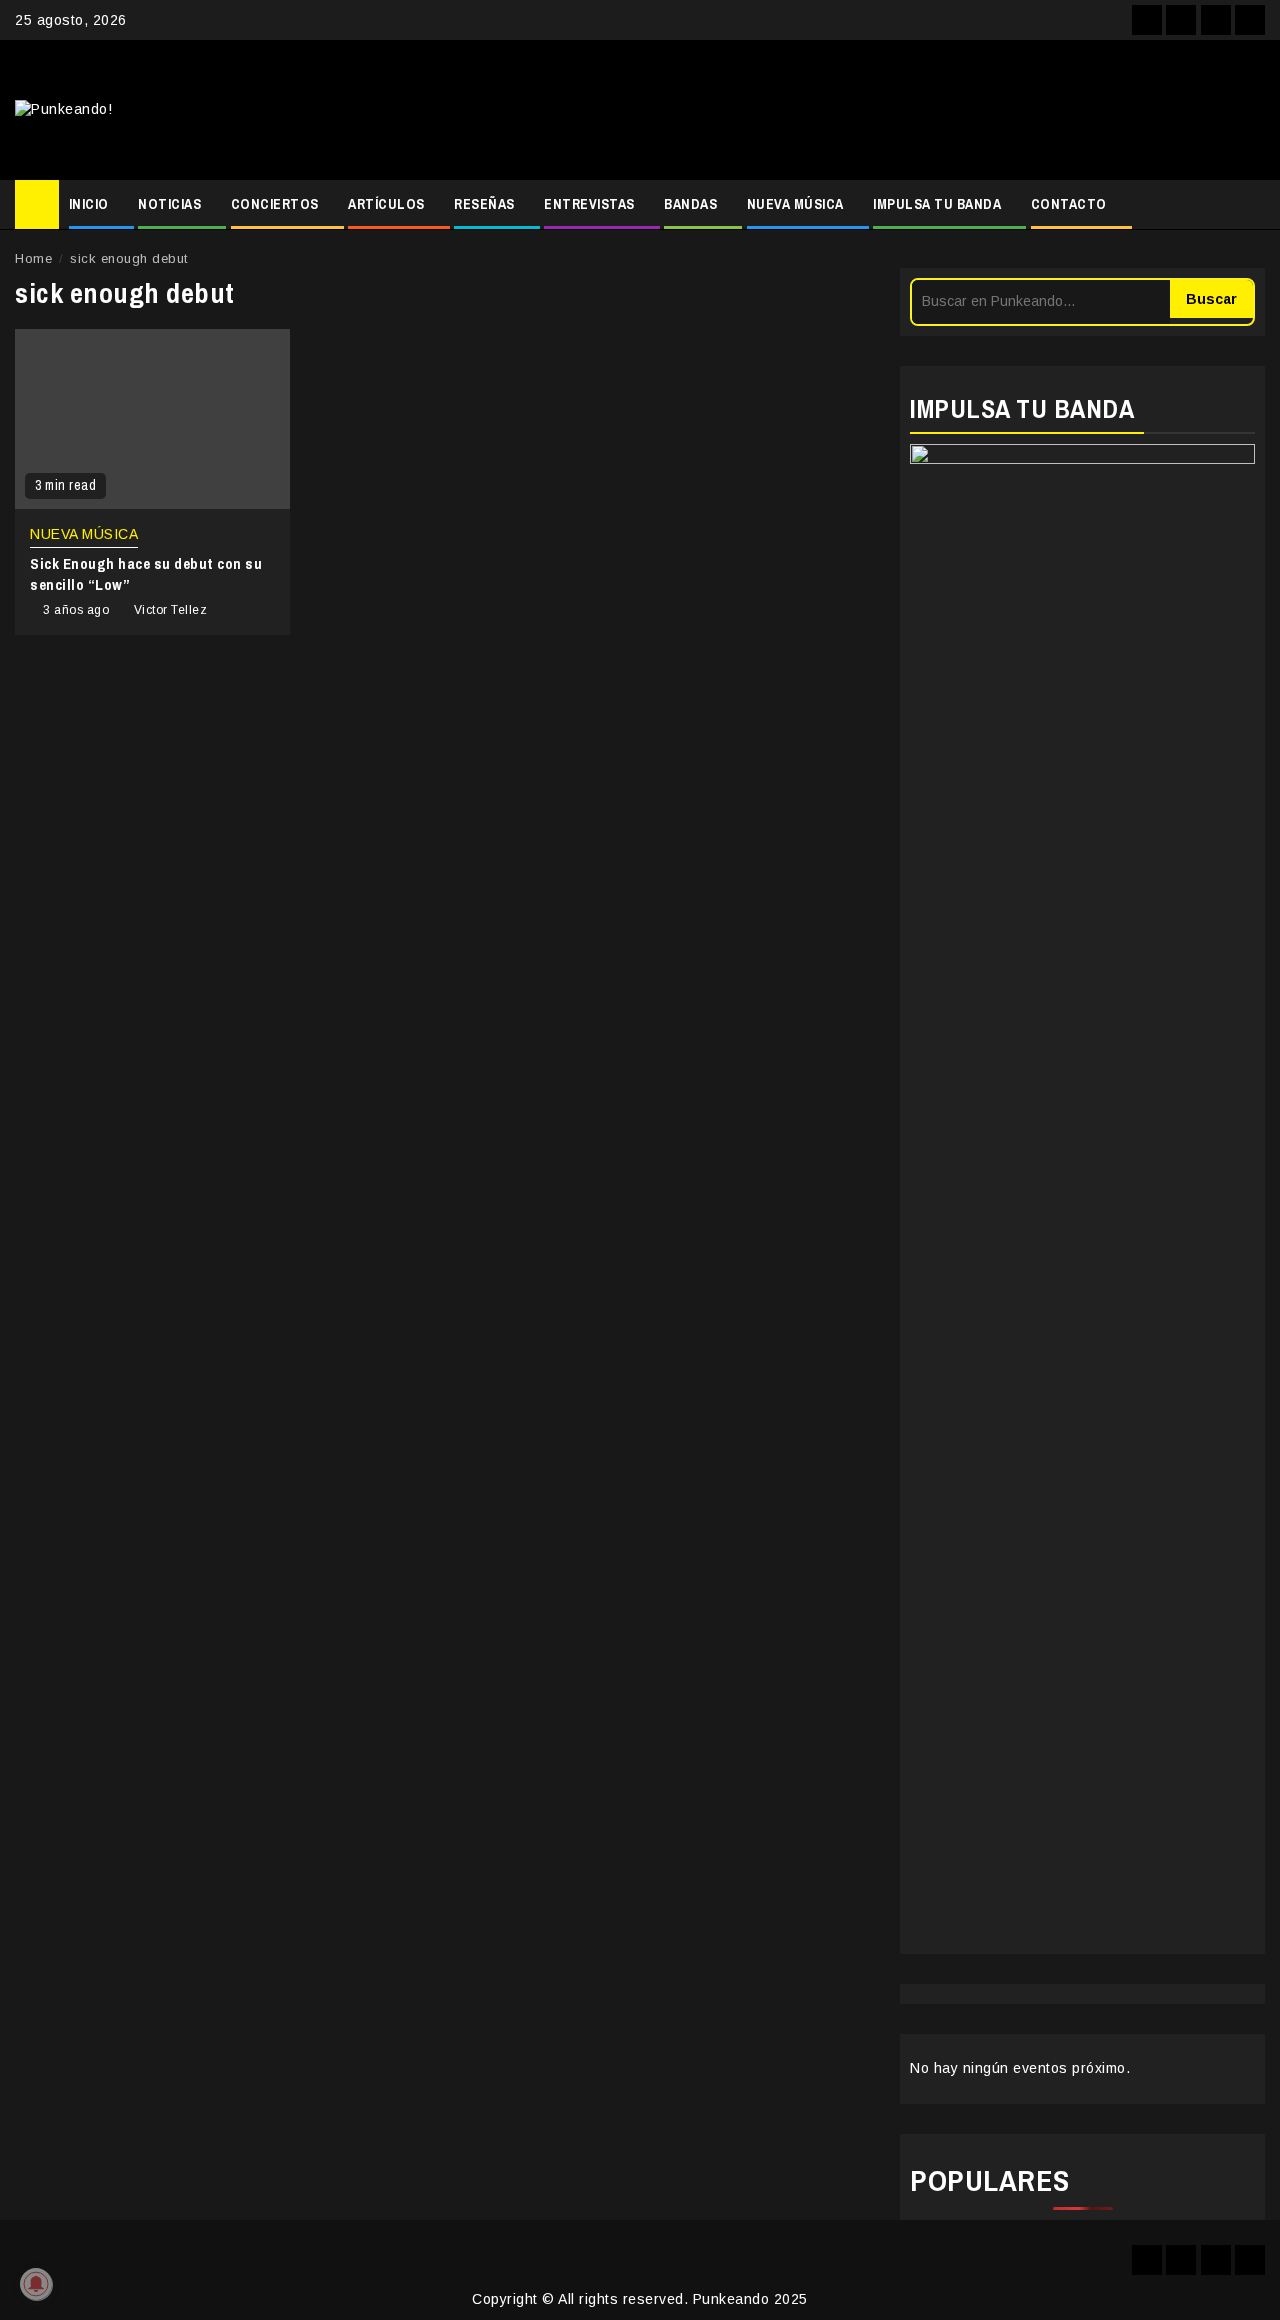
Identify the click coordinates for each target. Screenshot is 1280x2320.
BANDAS (690, 204)
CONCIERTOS (275, 204)
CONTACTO (1069, 204)
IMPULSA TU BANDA (937, 204)
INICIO (89, 204)
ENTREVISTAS (589, 204)
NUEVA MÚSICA (795, 204)
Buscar (1211, 299)
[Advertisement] (851, 110)
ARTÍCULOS (386, 204)
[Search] (1250, 205)
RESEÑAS (484, 204)
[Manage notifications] (36, 2284)
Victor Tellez (171, 610)
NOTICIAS (169, 204)
